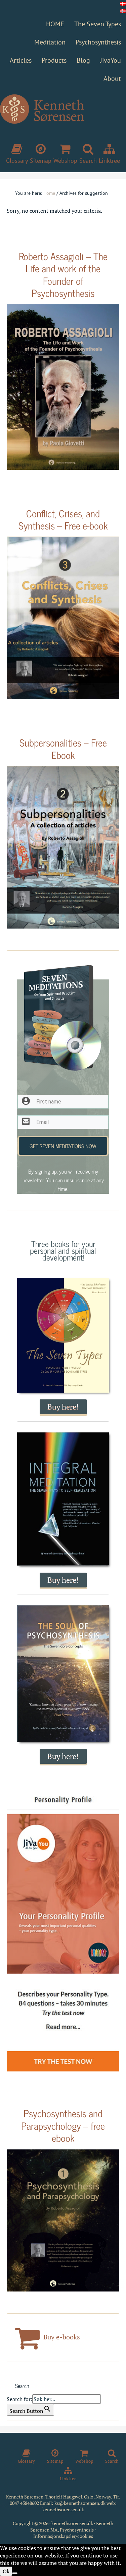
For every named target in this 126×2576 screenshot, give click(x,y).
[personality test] (63, 1934)
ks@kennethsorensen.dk (80, 2503)
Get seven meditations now (63, 1146)
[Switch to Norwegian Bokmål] (123, 11)
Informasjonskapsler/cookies (63, 2536)
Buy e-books (61, 2337)
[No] (15, 2573)
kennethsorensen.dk (63, 2509)
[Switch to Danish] (123, 4)
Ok (6, 2571)
